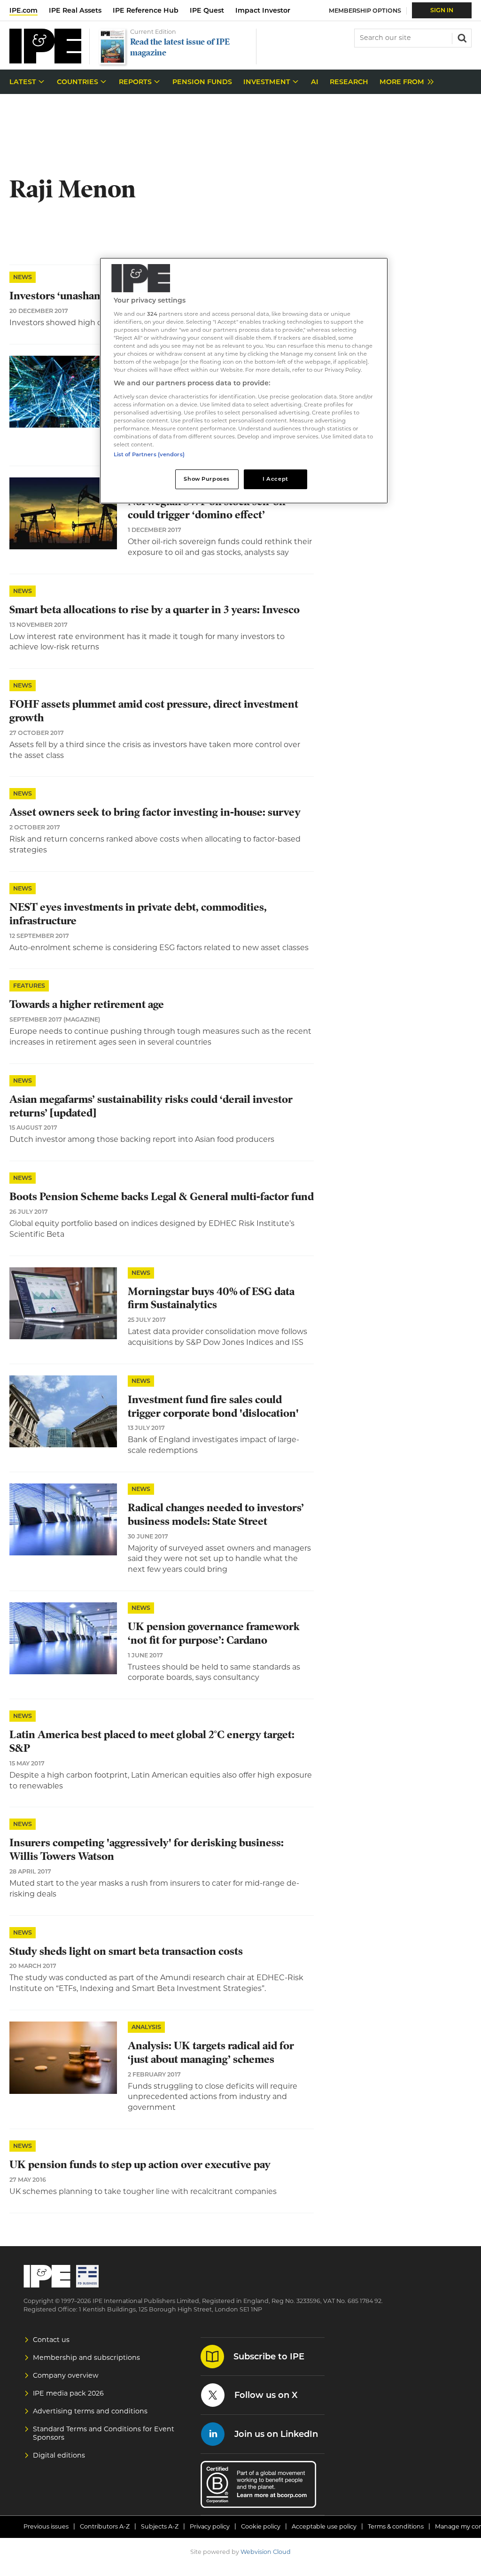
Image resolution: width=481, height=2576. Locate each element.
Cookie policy (261, 2526)
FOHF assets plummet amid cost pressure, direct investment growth (154, 711)
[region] (244, 381)
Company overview (66, 2375)
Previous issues (46, 2526)
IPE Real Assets (75, 10)
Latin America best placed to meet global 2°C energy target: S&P (152, 1741)
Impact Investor (263, 10)
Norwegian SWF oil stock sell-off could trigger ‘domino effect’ (207, 508)
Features (29, 986)
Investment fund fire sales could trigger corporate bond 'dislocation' (213, 1406)
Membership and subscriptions (86, 2357)
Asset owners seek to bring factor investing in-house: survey (155, 812)
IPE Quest (207, 10)
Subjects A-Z (160, 2526)
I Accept (275, 479)
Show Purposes (206, 479)
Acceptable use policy (324, 2526)
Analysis (146, 2027)
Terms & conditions (396, 2526)
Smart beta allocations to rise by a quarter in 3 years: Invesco (155, 610)
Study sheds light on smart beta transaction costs (126, 1951)
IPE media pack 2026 (68, 2393)
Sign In (442, 10)
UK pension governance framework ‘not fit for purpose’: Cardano (214, 1633)
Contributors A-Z (105, 2526)
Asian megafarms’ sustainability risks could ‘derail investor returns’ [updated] (151, 1106)
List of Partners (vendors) (149, 454)
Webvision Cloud (266, 2552)
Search (461, 37)
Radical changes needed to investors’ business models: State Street (216, 1514)
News (23, 277)
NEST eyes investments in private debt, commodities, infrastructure (138, 914)
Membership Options (365, 11)
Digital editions (59, 2455)
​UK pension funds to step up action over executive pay (140, 2165)
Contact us (51, 2340)
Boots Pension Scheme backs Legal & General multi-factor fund (162, 1197)
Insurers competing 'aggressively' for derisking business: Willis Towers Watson (147, 1850)
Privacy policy (210, 2526)
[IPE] (45, 61)
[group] (404, 82)
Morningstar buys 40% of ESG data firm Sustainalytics (211, 1298)
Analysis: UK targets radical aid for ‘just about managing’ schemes (211, 2053)
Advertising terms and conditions (90, 2411)
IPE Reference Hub (146, 10)
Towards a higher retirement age (87, 1004)
